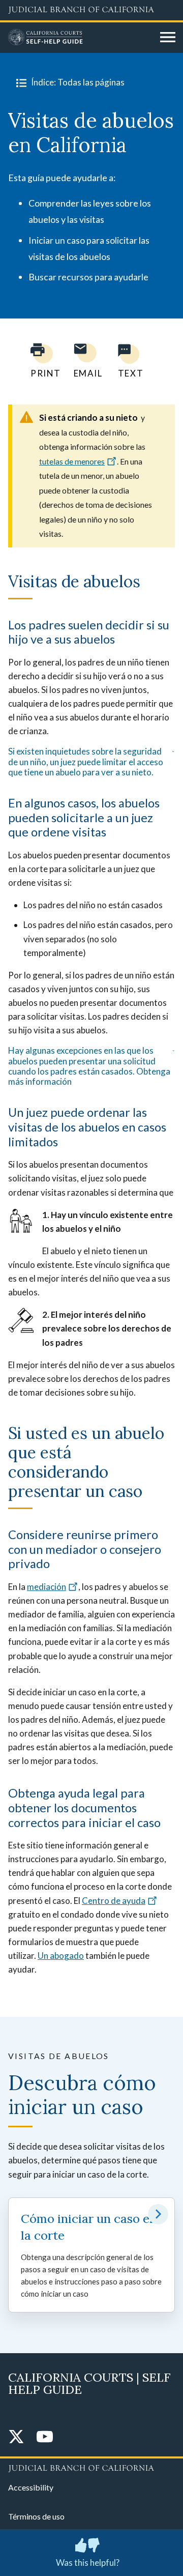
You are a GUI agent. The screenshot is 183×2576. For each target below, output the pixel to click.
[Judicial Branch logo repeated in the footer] (91, 2467)
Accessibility (31, 2487)
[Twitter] (16, 2437)
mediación (47, 1587)
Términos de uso (36, 2516)
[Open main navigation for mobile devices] (168, 38)
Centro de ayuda (114, 1901)
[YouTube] (45, 2437)
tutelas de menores (72, 461)
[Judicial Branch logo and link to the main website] (91, 10)
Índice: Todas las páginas (78, 82)
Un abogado (61, 1956)
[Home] (80, 38)
